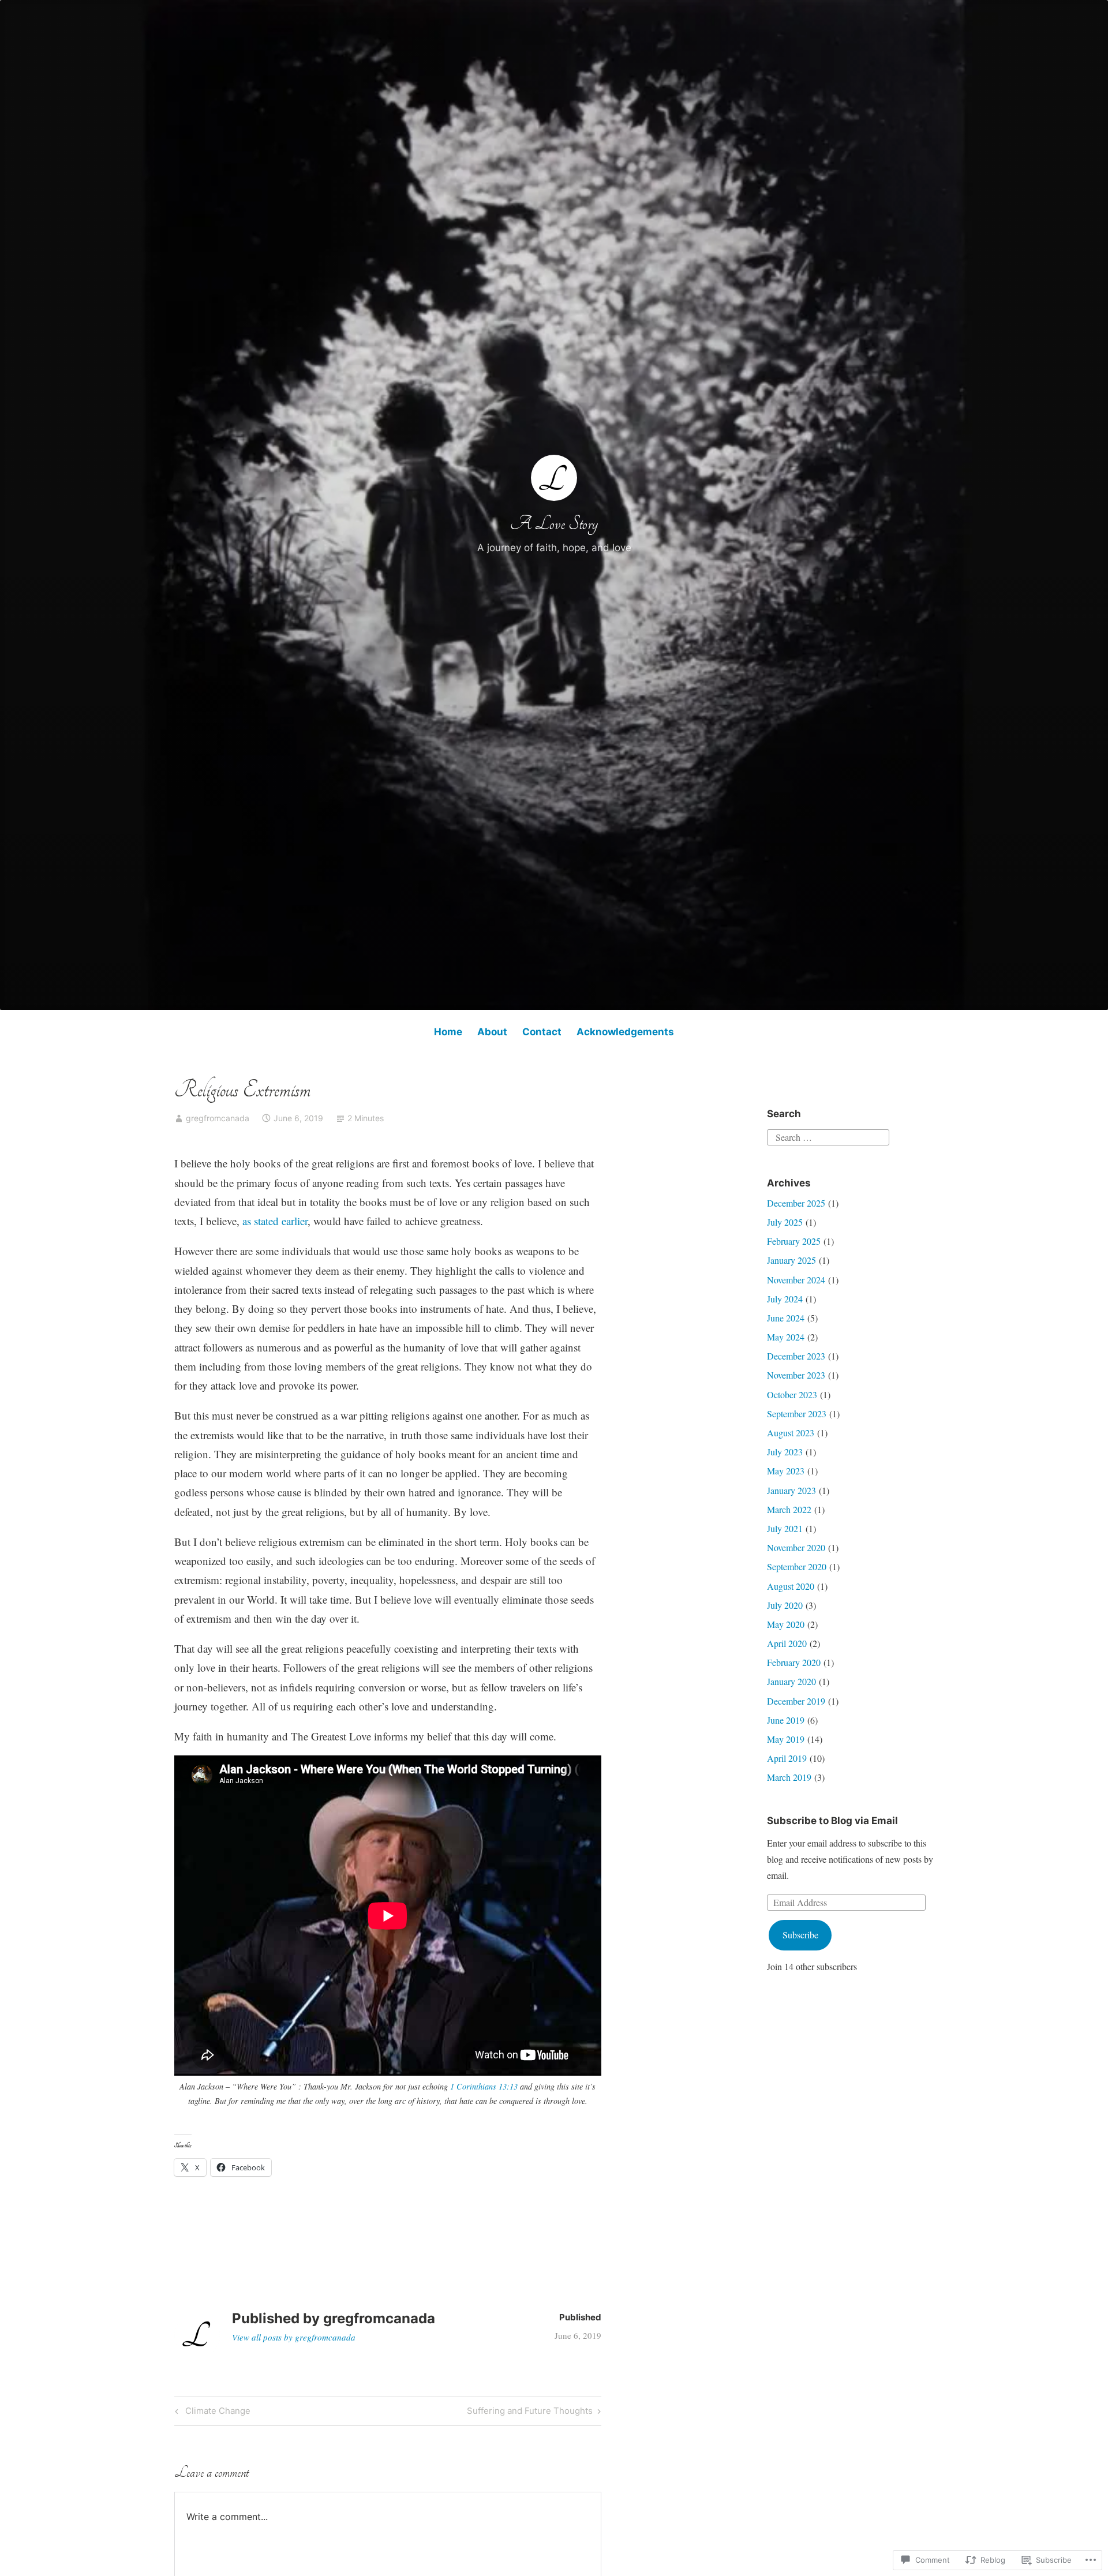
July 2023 (785, 1452)
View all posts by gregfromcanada (294, 2337)
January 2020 (791, 1681)
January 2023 (791, 1490)
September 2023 (797, 1414)
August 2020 (791, 1586)
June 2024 (786, 1318)
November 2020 (796, 1547)
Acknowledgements (625, 1032)
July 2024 (785, 1299)
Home (448, 1032)
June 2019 (786, 1720)
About (492, 1032)
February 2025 (794, 1241)
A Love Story (554, 524)
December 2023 (796, 1356)
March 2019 (789, 1777)
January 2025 (791, 1260)
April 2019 (787, 1758)
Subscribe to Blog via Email (832, 1821)
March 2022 (789, 1509)
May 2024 (786, 1337)
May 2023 (786, 1471)
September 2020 (797, 1566)
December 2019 (796, 1701)
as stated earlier (274, 1221)
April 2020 (787, 1643)
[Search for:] (828, 1136)
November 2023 (796, 1375)
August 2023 (791, 1433)
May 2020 (786, 1624)
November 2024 (796, 1280)
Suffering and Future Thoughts (530, 2413)
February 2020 (794, 1662)
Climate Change (211, 2413)
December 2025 (796, 1203)
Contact (542, 1032)
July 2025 (785, 1222)
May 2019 (786, 1739)
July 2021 (785, 1528)
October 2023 (792, 1394)
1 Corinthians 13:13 (484, 2086)
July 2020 (785, 1605)
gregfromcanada (218, 1118)
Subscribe (800, 1935)
